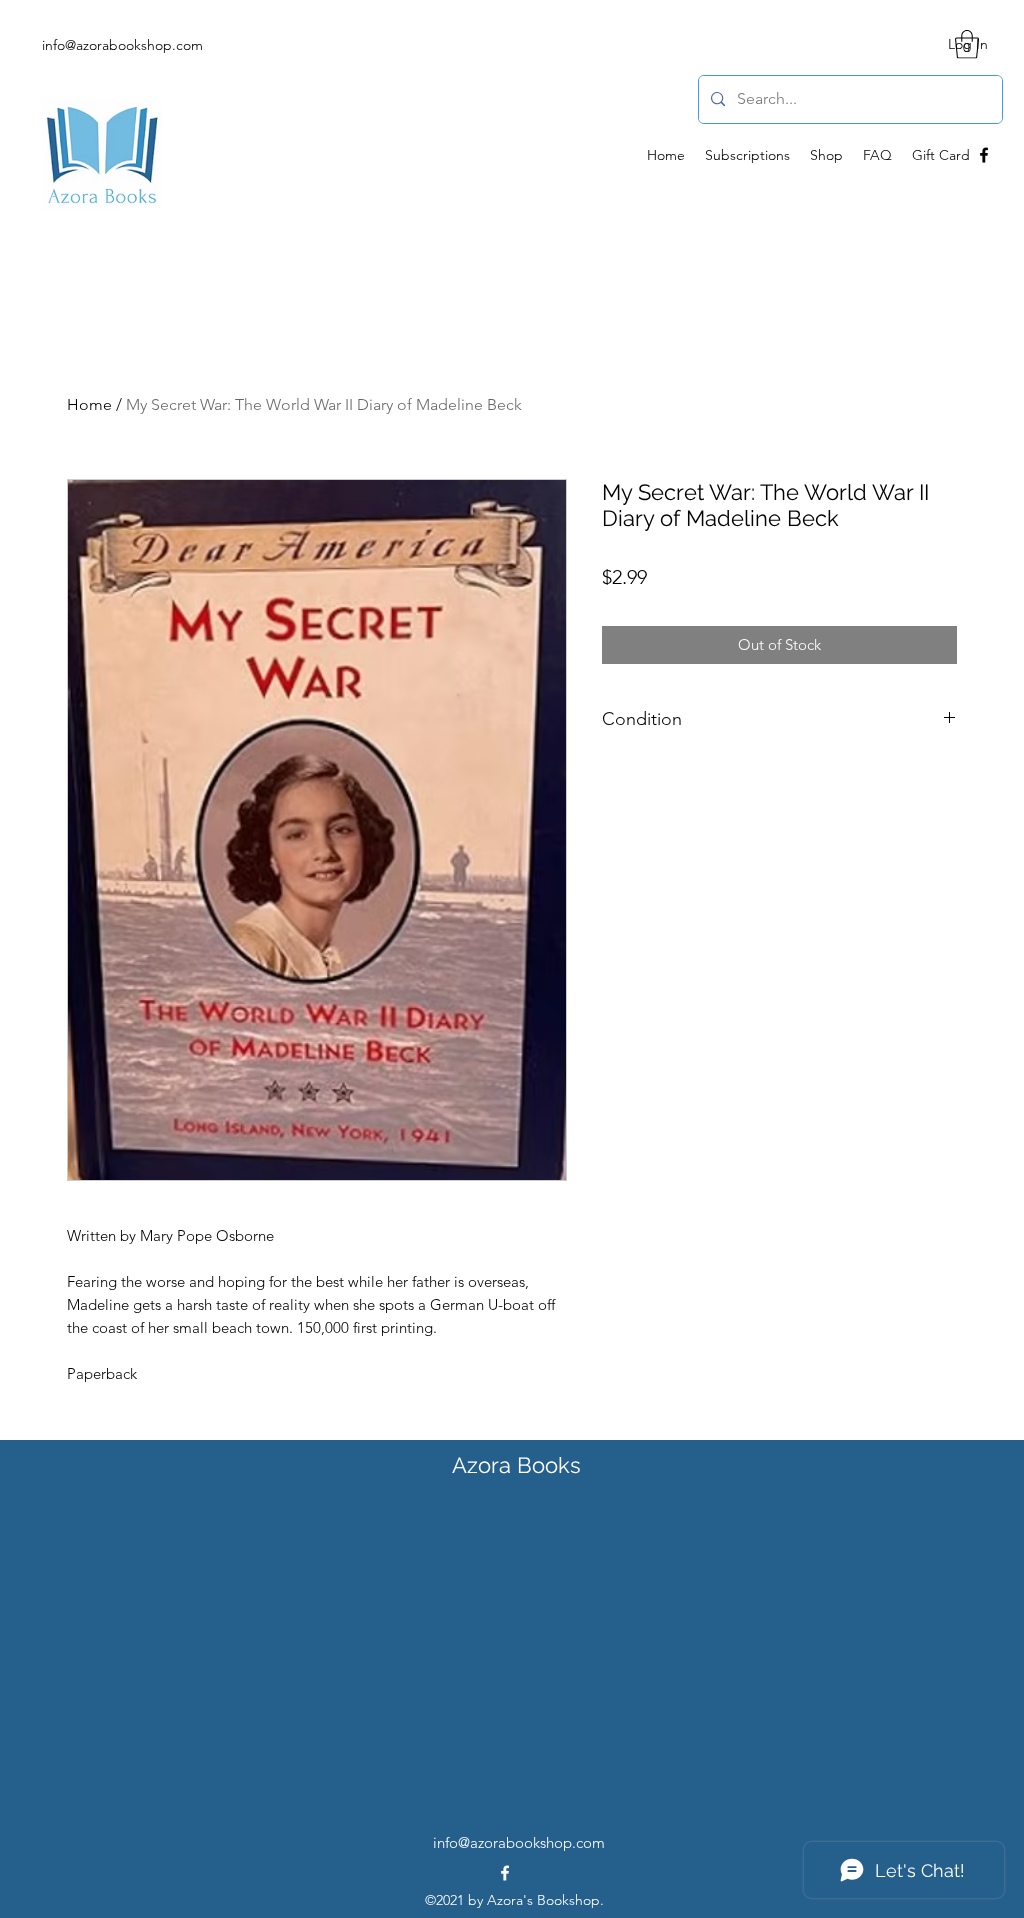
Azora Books (516, 1465)
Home (89, 404)
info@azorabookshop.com (122, 45)
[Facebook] (984, 155)
